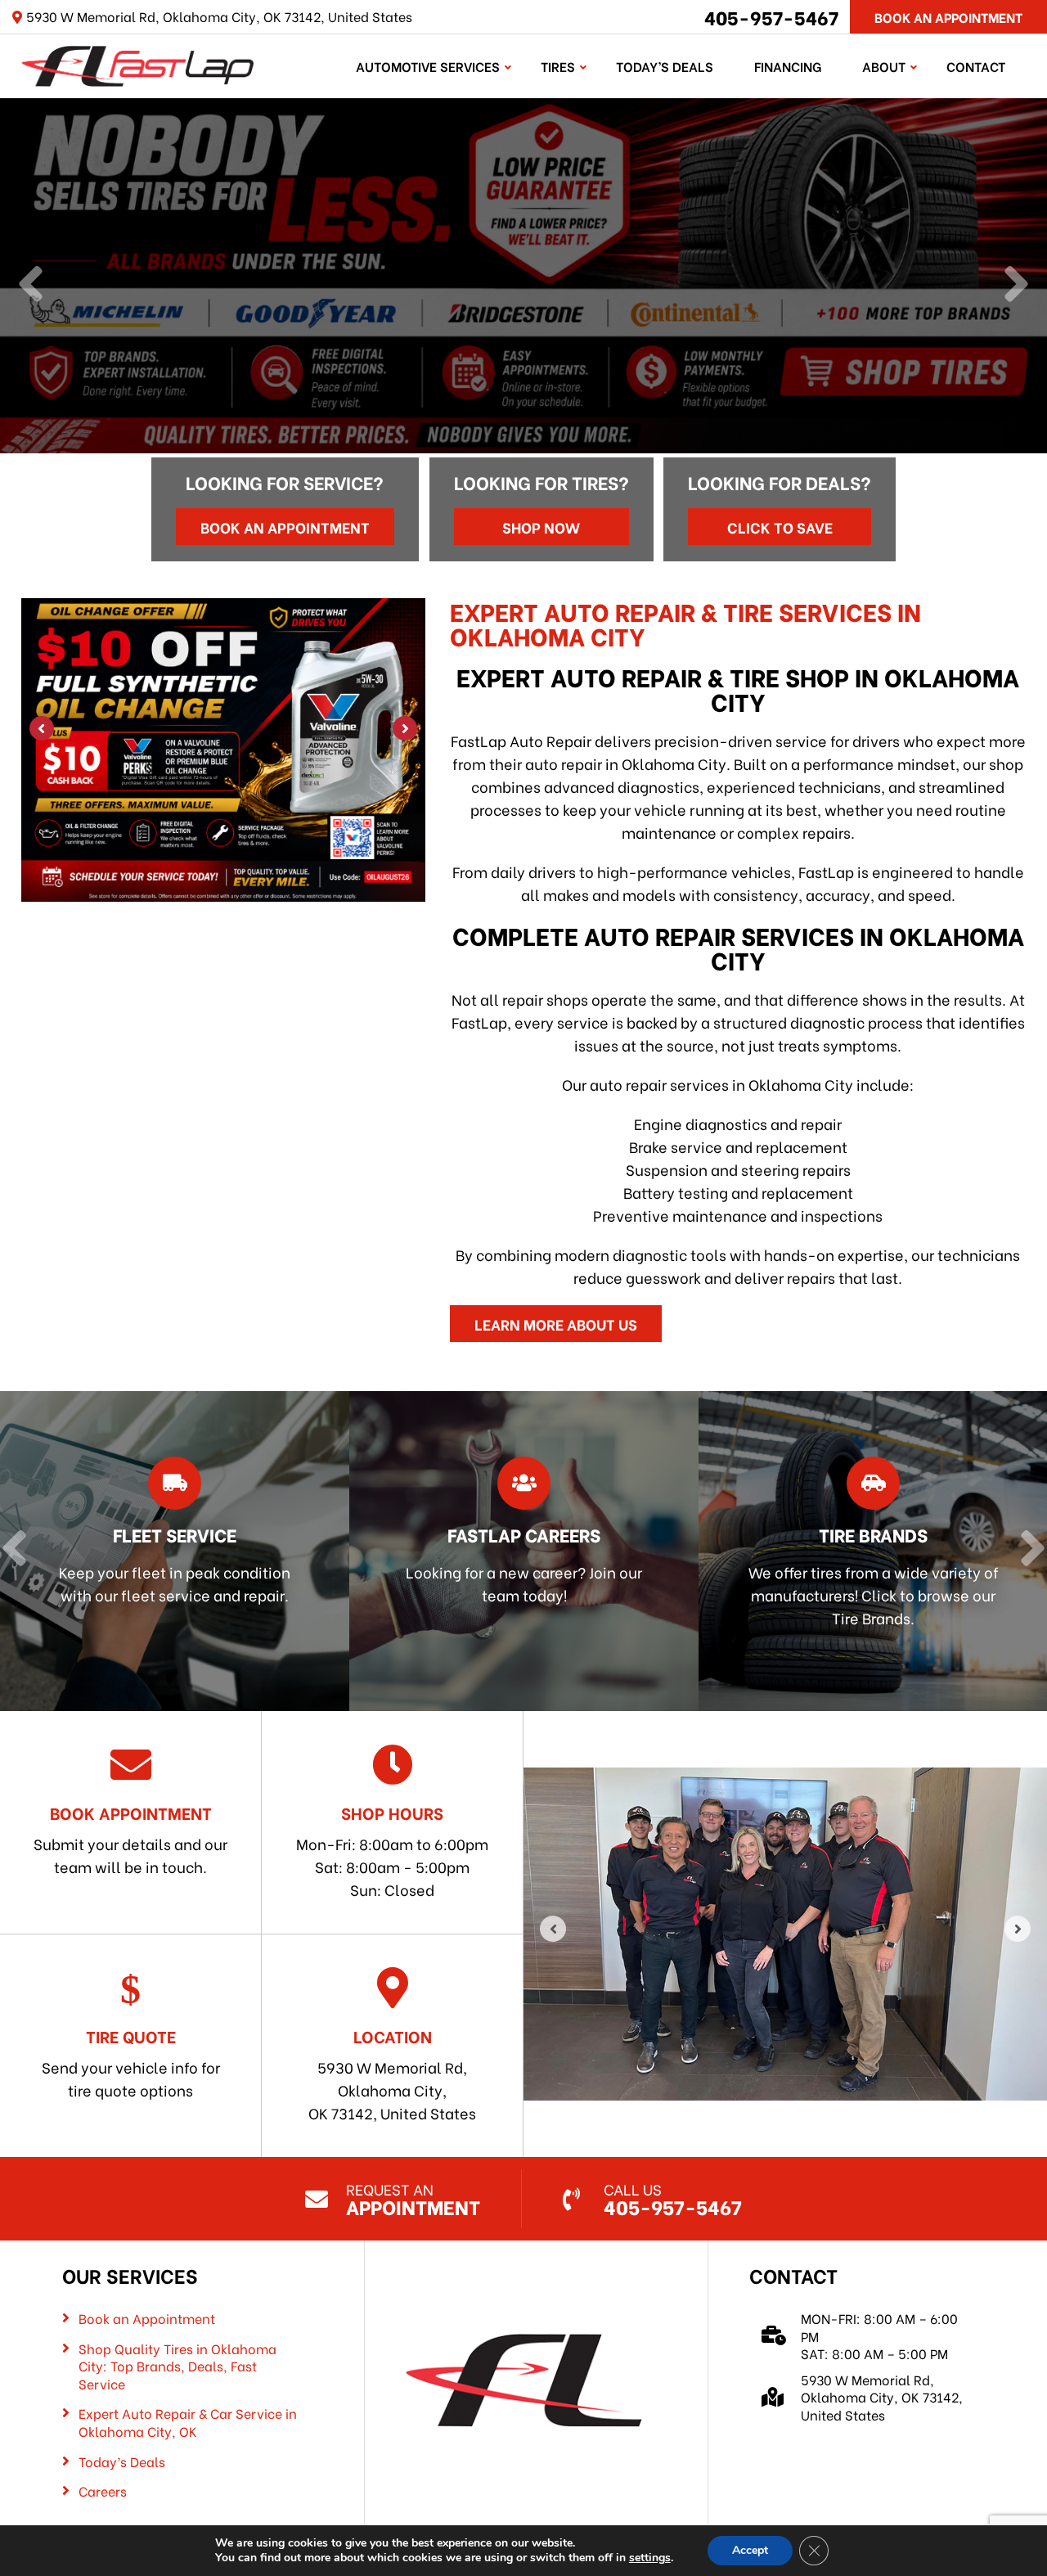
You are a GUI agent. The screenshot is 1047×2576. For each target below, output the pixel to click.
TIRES (558, 66)
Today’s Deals (665, 66)
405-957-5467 (771, 16)
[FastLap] (138, 63)
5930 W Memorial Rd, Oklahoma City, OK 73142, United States (392, 2074)
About (884, 66)
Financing (788, 66)
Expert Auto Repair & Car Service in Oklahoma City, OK (188, 2422)
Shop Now (541, 527)
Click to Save (780, 527)
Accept (750, 2550)
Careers (103, 2491)
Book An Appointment (948, 17)
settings (650, 2558)
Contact (976, 66)
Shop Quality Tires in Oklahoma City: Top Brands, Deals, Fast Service (177, 2366)
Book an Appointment (285, 527)
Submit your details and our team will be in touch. (130, 1839)
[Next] (1016, 286)
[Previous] (31, 286)
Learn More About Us (556, 1324)
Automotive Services (428, 66)
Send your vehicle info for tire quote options (131, 2062)
